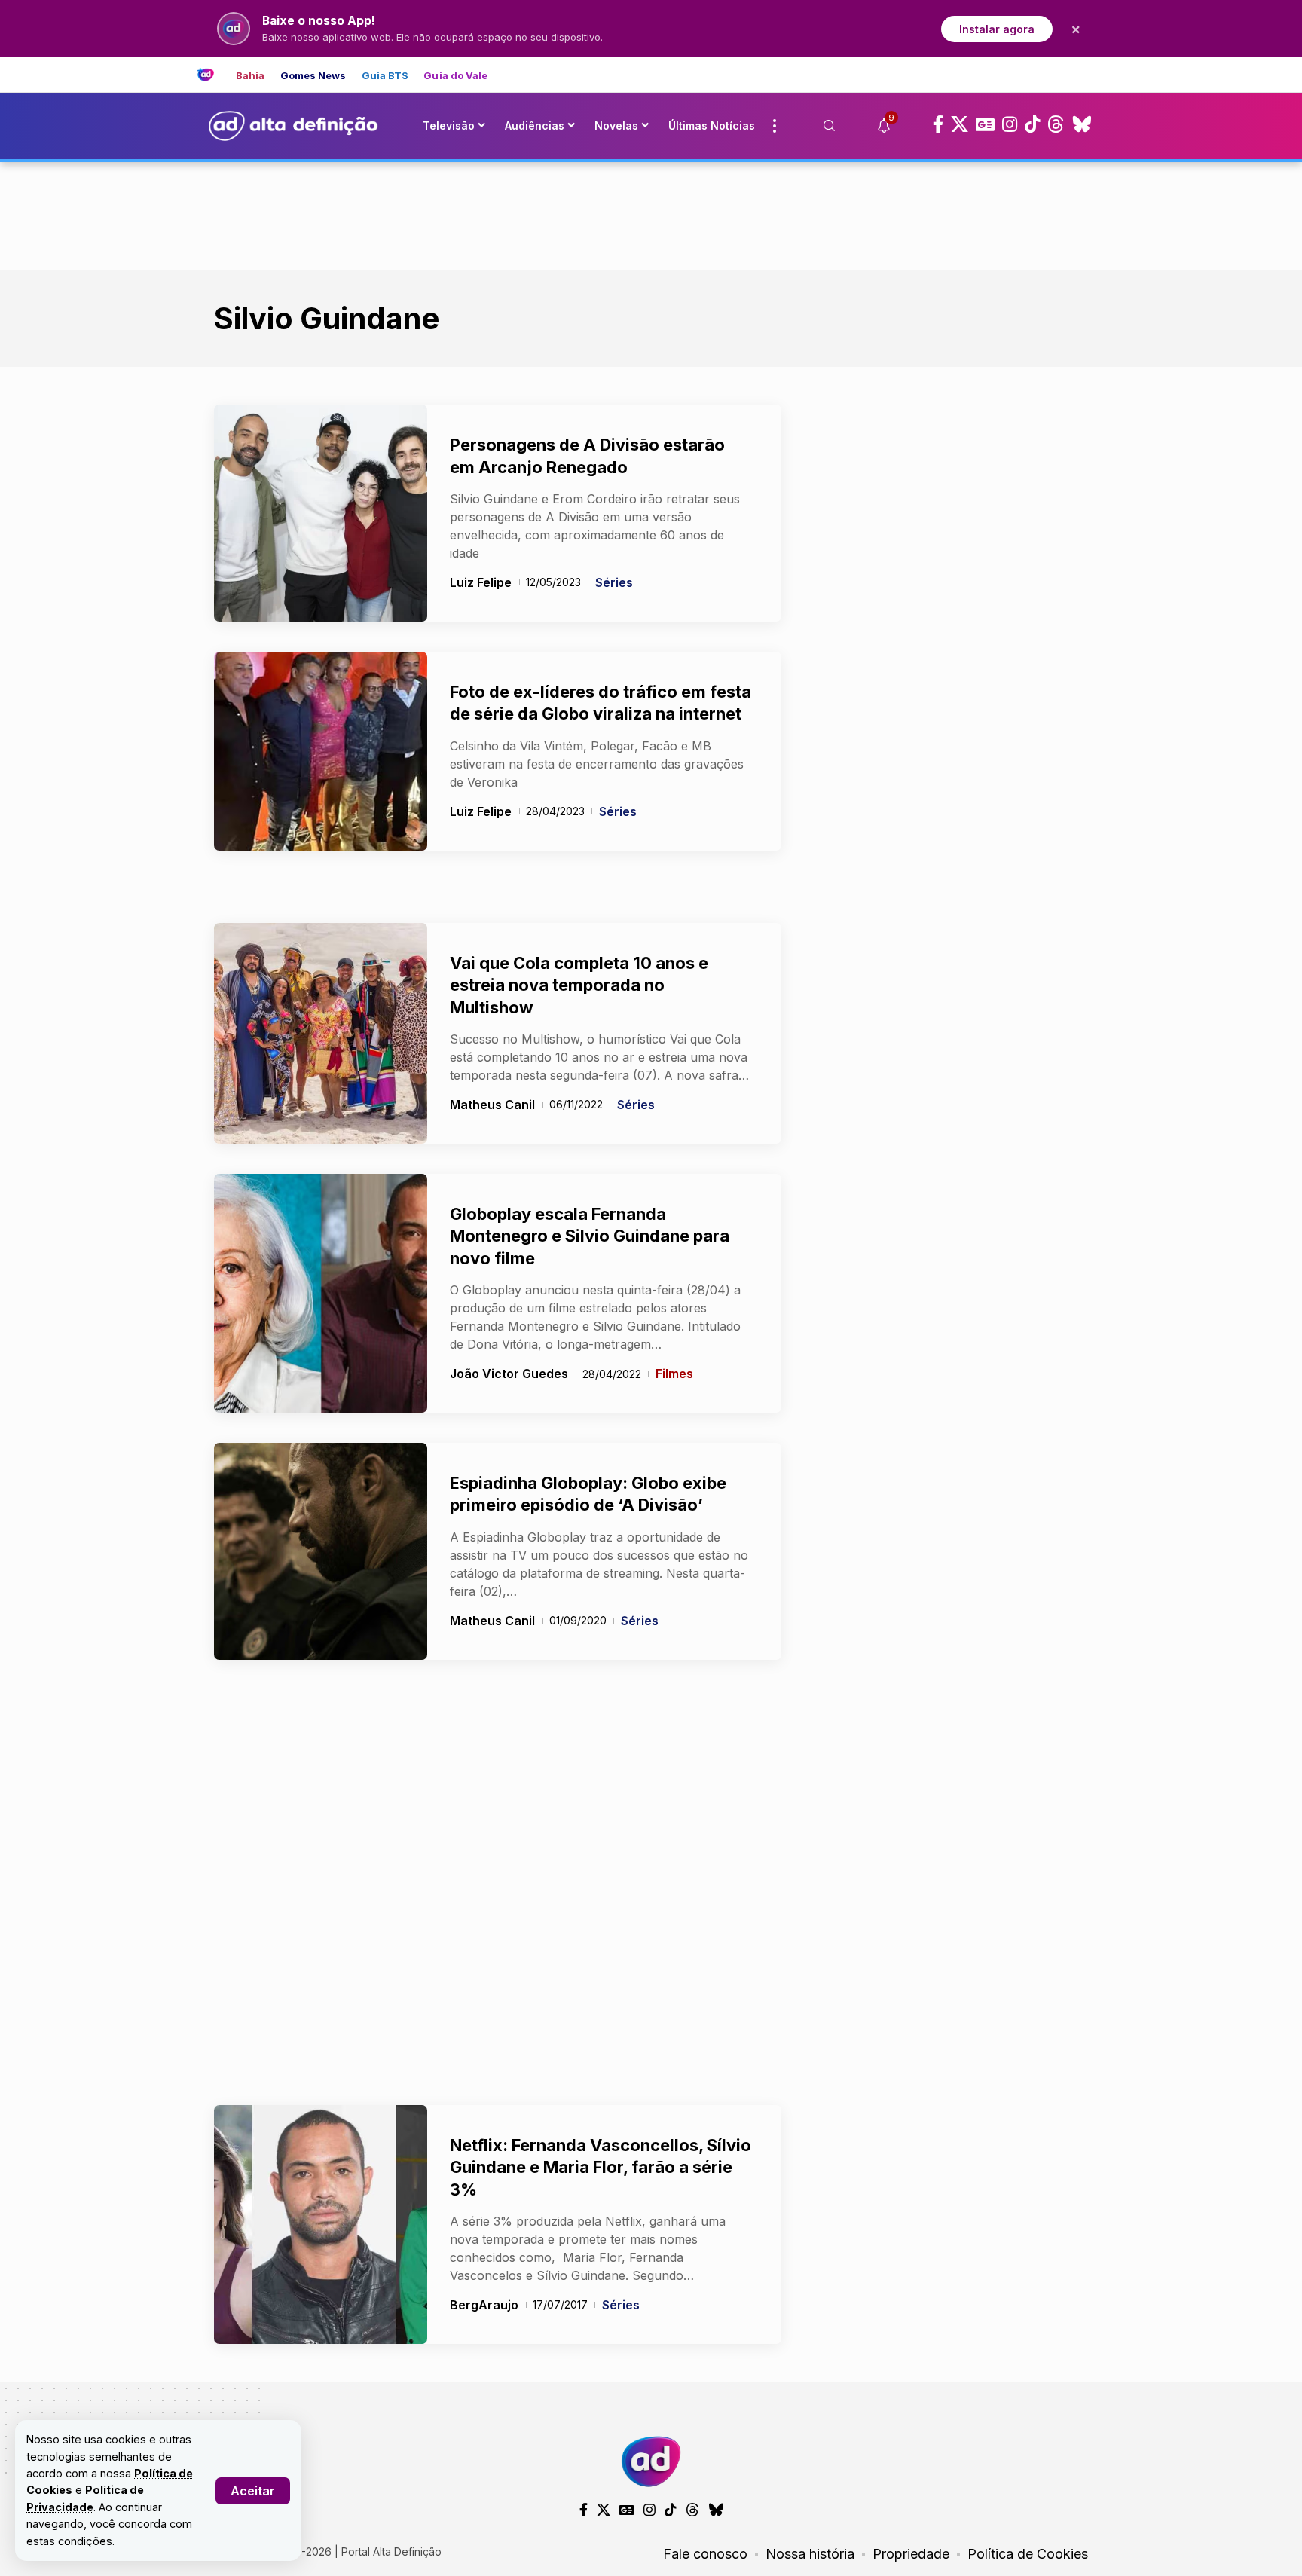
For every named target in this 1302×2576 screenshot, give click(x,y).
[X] (960, 124)
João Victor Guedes (509, 1374)
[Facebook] (938, 124)
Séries (614, 582)
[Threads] (1056, 124)
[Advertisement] (651, 213)
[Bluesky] (1082, 124)
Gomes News (313, 76)
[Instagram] (1010, 124)
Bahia (251, 76)
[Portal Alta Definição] (651, 2461)
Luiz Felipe (481, 582)
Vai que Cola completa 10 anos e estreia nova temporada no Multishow (579, 985)
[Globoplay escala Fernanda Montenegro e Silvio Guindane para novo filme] (321, 1293)
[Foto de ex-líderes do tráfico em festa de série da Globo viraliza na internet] (321, 751)
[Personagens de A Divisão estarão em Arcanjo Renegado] (321, 513)
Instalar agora (997, 29)
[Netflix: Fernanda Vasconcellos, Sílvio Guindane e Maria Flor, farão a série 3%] (321, 2225)
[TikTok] (1032, 124)
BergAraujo (484, 2305)
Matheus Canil (492, 1105)
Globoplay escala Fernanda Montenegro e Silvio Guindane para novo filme (590, 1236)
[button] (253, 2491)
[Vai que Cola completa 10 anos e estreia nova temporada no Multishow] (321, 1033)
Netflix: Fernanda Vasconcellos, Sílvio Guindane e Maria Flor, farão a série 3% (601, 2167)
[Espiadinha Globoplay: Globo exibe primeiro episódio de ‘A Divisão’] (321, 1551)
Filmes (674, 1374)
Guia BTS (385, 76)
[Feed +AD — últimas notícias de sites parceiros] (211, 75)
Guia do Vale (455, 76)
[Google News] (985, 124)
